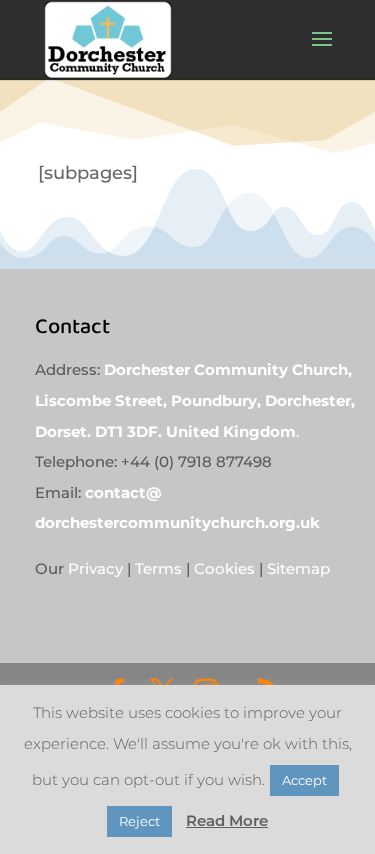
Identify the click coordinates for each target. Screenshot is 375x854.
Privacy (97, 568)
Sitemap (296, 568)
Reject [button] (139, 821)
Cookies (224, 568)
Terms (158, 568)
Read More (227, 820)
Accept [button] (304, 780)
